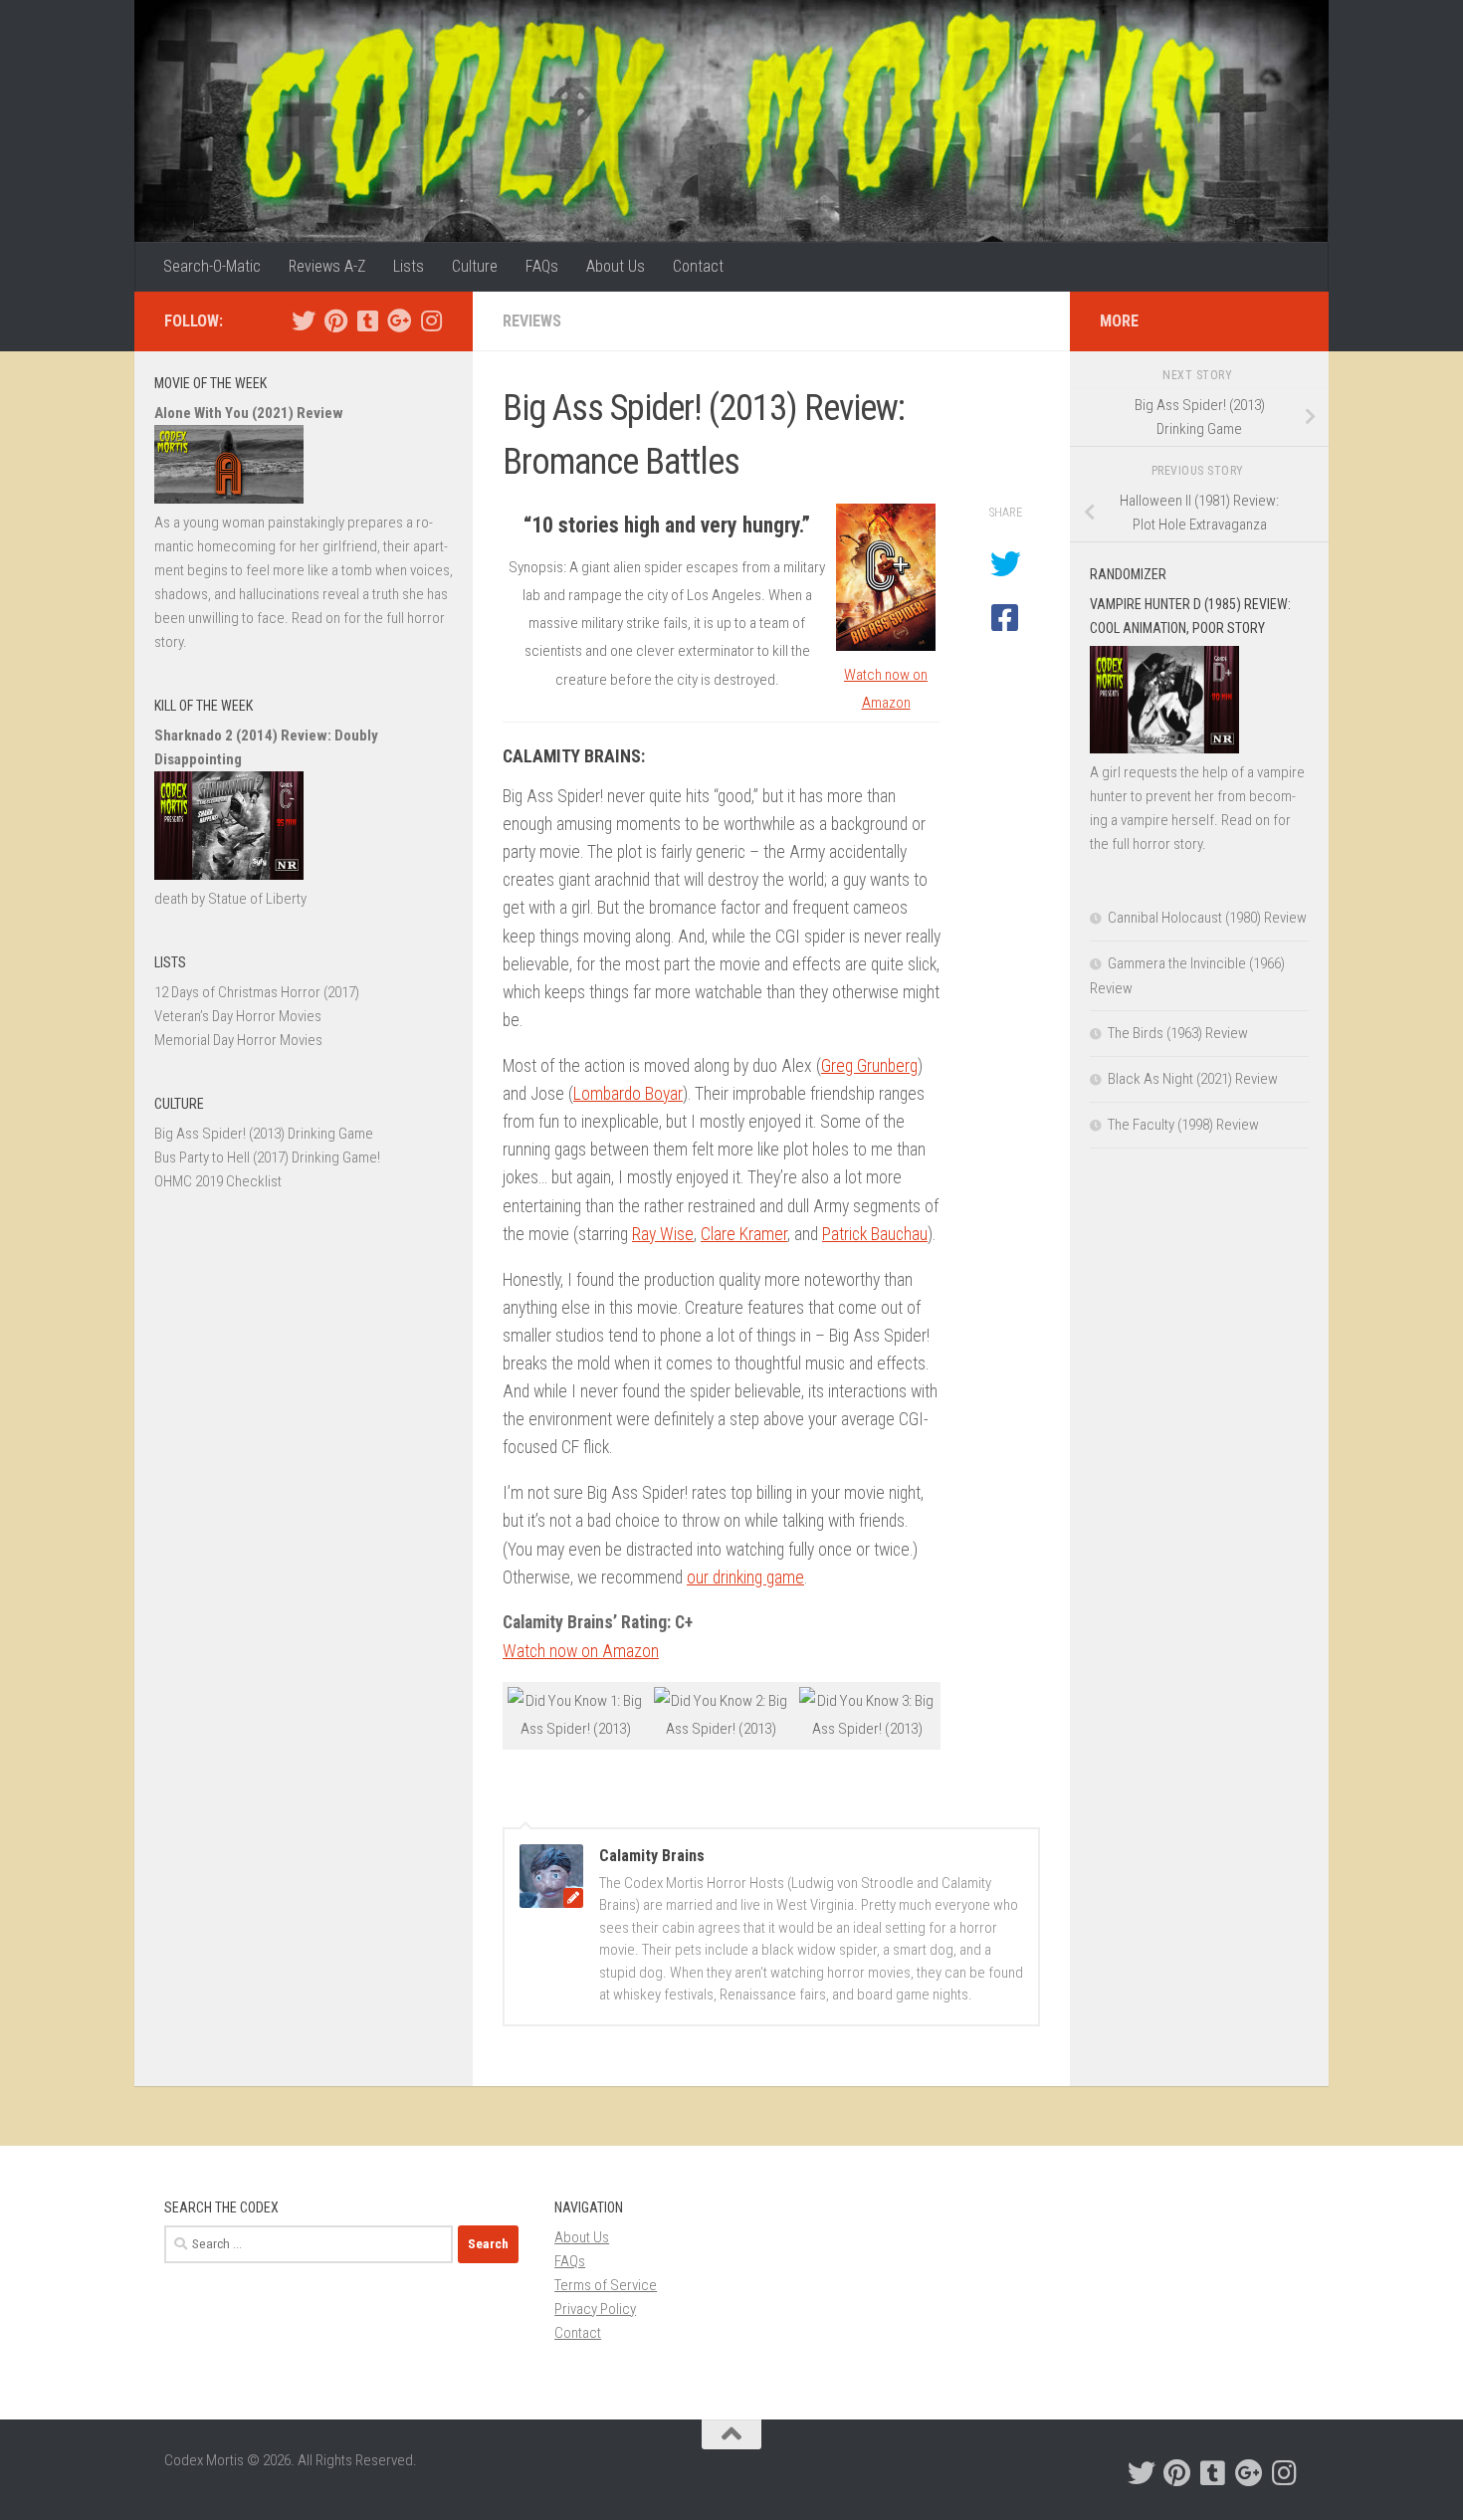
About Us (616, 266)
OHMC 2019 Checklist (218, 1181)
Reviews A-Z (327, 266)
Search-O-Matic (212, 266)
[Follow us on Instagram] (431, 320)
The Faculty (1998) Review (1183, 1125)
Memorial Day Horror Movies (238, 1040)
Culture (475, 266)
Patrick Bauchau (875, 1234)
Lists (409, 266)
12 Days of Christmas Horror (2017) (257, 992)
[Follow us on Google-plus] (399, 320)
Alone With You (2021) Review (249, 413)
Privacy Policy (595, 2309)
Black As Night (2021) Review (1193, 1079)
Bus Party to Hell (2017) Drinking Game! (267, 1157)
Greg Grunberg (869, 1066)
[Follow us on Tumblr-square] (367, 320)
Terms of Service (606, 2285)
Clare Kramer (744, 1234)
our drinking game (745, 1577)
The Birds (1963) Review (1178, 1033)
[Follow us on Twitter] (304, 320)
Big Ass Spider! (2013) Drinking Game (264, 1134)
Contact (698, 266)
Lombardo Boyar (628, 1094)
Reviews (532, 321)
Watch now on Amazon (581, 1651)
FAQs (542, 266)
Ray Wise (663, 1234)
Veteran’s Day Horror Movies (238, 1016)
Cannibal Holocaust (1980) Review (1207, 918)
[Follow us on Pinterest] (335, 320)
